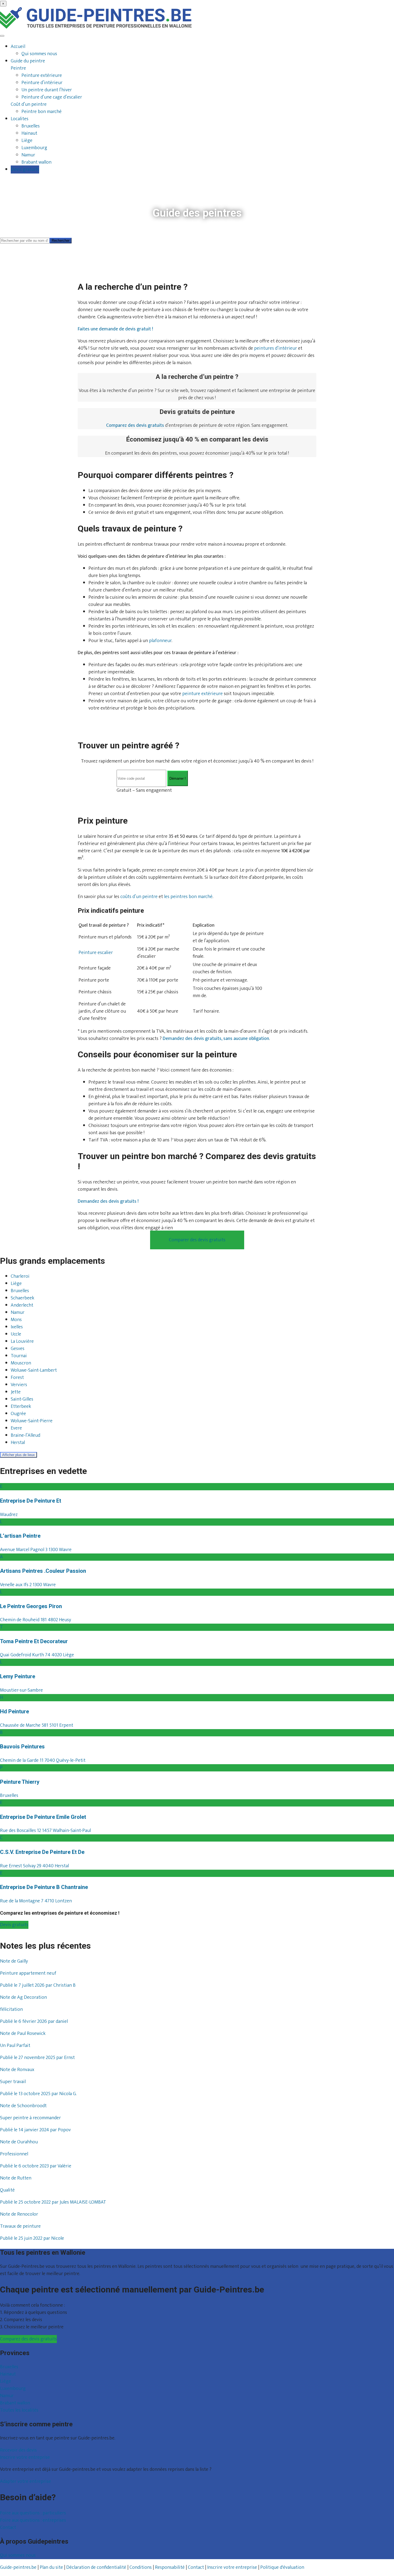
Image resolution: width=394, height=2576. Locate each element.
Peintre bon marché (42, 112)
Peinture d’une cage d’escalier (52, 97)
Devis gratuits (25, 169)
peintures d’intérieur (276, 348)
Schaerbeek (23, 1298)
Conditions (141, 2567)
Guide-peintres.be (18, 2567)
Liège (27, 141)
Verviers (19, 1385)
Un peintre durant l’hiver (47, 90)
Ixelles (17, 1327)
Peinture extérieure (42, 76)
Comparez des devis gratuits (28, 2339)
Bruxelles (31, 126)
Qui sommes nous (39, 54)
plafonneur (160, 641)
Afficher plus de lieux (18, 1455)
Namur (28, 155)
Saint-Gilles (22, 1400)
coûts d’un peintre (139, 897)
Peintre (18, 68)
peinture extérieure (202, 694)
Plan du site (51, 2567)
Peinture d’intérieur (42, 83)
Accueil (18, 47)
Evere (16, 1428)
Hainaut (29, 133)
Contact (8, 2528)
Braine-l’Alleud (25, 1436)
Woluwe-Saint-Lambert (34, 1371)
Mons (16, 1320)
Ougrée (18, 1414)
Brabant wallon (36, 162)
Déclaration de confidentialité (96, 2567)
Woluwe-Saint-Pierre (32, 1421)
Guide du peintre (28, 61)
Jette (16, 1392)
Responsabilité (170, 2567)
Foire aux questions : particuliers (33, 2513)
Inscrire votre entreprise (25, 2457)
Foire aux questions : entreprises (33, 2520)
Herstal (18, 1443)
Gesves (18, 1349)
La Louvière (22, 1342)
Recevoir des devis (18, 2450)
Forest (17, 1378)
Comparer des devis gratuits (197, 1240)
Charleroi (20, 1277)
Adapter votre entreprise (25, 2481)
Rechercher (61, 241)
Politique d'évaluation (282, 2567)
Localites (20, 119)
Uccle (16, 1334)
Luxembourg (34, 148)
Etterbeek (21, 1407)
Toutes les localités (19, 2410)
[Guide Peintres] (96, 27)
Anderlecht (22, 1306)
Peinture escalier (96, 953)
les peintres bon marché (188, 897)
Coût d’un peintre (29, 104)
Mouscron (21, 1363)
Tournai (19, 1356)
